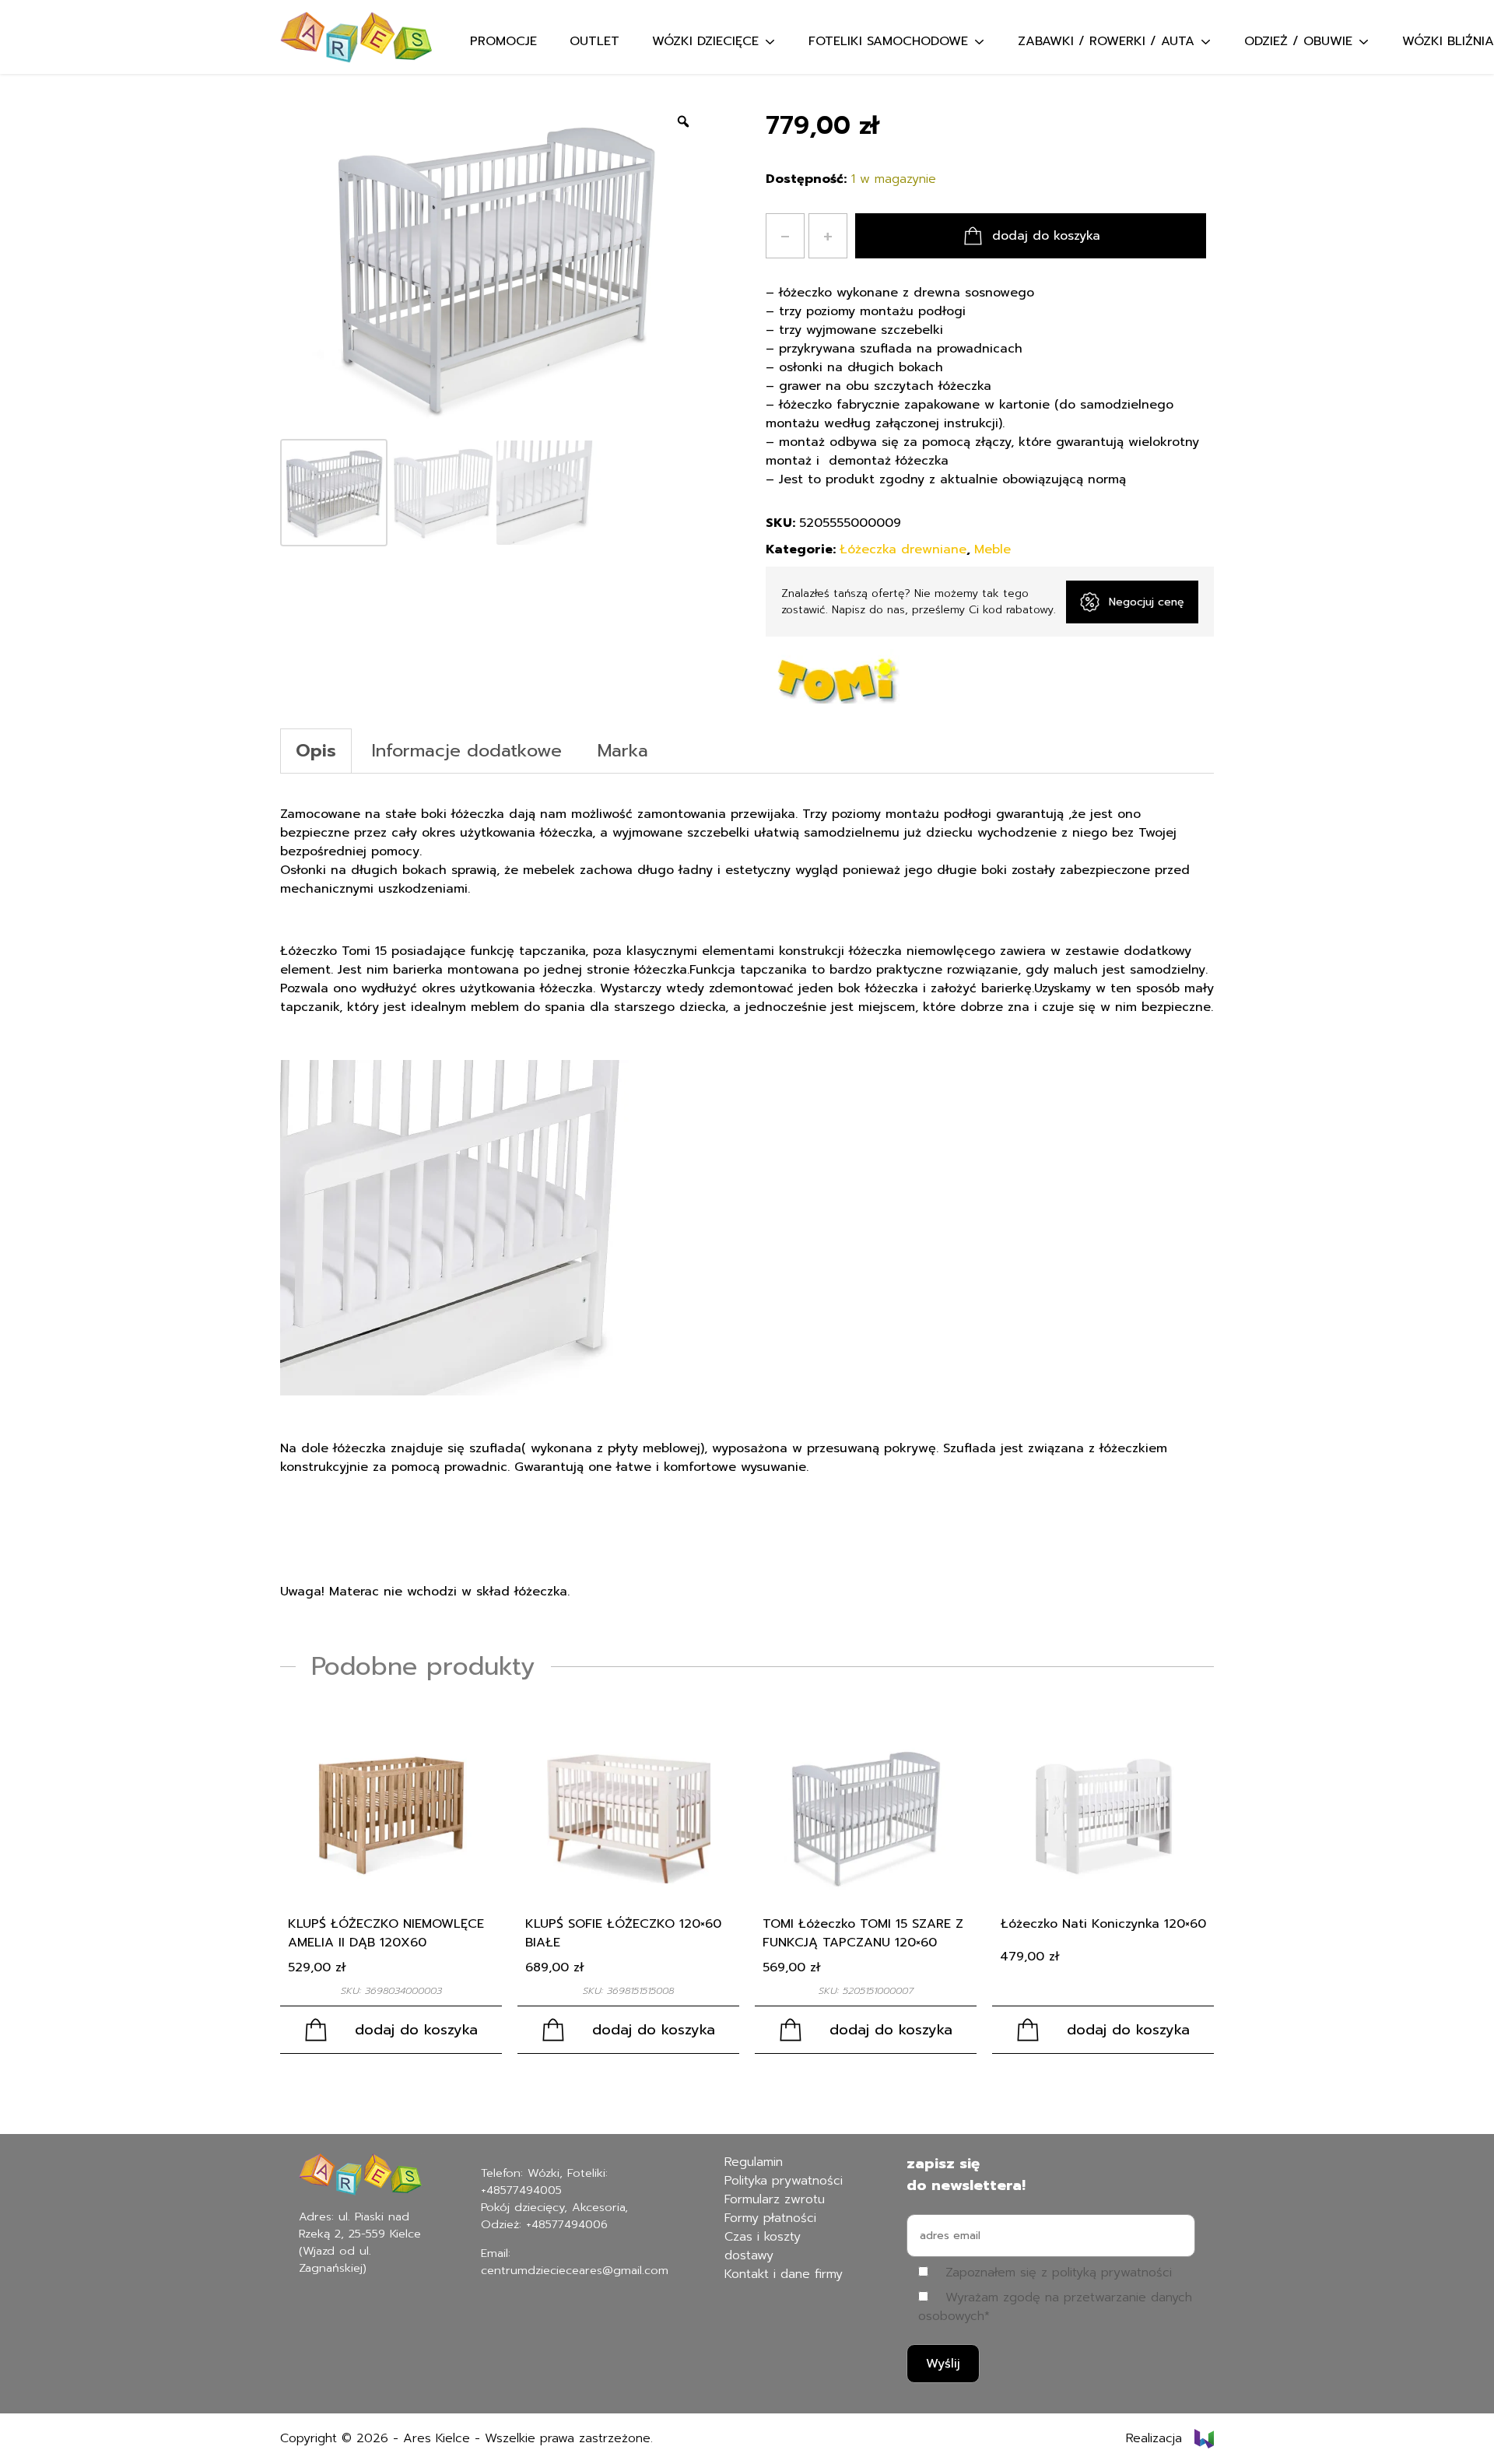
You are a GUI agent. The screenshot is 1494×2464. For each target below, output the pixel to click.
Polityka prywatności (784, 2181)
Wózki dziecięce (705, 41)
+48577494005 (521, 2190)
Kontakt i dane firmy (784, 2274)
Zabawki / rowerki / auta (1106, 41)
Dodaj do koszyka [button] (416, 2030)
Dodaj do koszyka (1046, 236)
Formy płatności (770, 2218)
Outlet (594, 41)
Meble (992, 549)
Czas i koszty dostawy (763, 2246)
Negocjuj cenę (1147, 602)
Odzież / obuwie (1298, 41)
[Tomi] (833, 676)
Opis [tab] (316, 751)
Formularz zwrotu (775, 2199)
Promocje (503, 41)
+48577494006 (567, 2224)
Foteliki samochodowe (888, 41)
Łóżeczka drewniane (903, 549)
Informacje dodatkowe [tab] (467, 751)
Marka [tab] (623, 751)
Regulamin (754, 2162)
